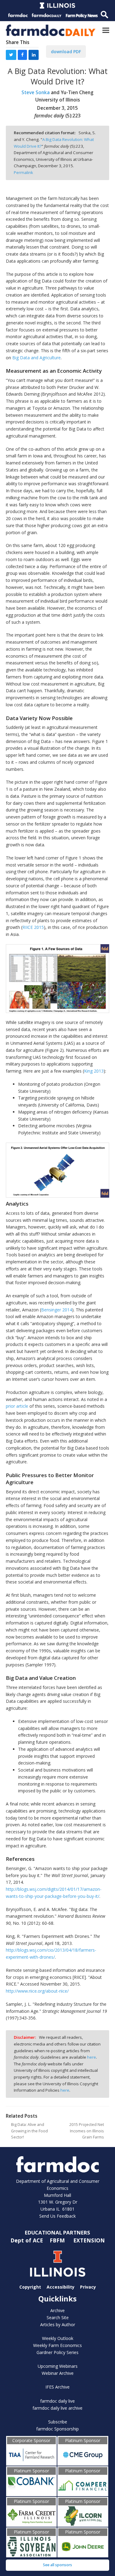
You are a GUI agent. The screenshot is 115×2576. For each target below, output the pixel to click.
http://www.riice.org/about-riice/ (37, 1991)
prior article (17, 1406)
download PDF (66, 52)
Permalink (23, 172)
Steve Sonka (36, 92)
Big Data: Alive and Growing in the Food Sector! (29, 2131)
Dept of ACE (27, 2240)
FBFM (58, 2240)
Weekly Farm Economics (57, 2345)
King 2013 (94, 1071)
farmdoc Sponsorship (57, 2429)
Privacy (88, 2287)
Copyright (30, 2287)
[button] (106, 30)
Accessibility (61, 2287)
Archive (57, 2310)
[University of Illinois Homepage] (58, 2264)
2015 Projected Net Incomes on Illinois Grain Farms (87, 2131)
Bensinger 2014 (57, 1310)
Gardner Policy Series (57, 2352)
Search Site (58, 2317)
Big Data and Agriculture (36, 358)
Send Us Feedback (57, 2216)
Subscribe (58, 2422)
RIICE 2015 (33, 927)
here (92, 2057)
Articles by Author (58, 2325)
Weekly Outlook (58, 2338)
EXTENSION (89, 2240)
